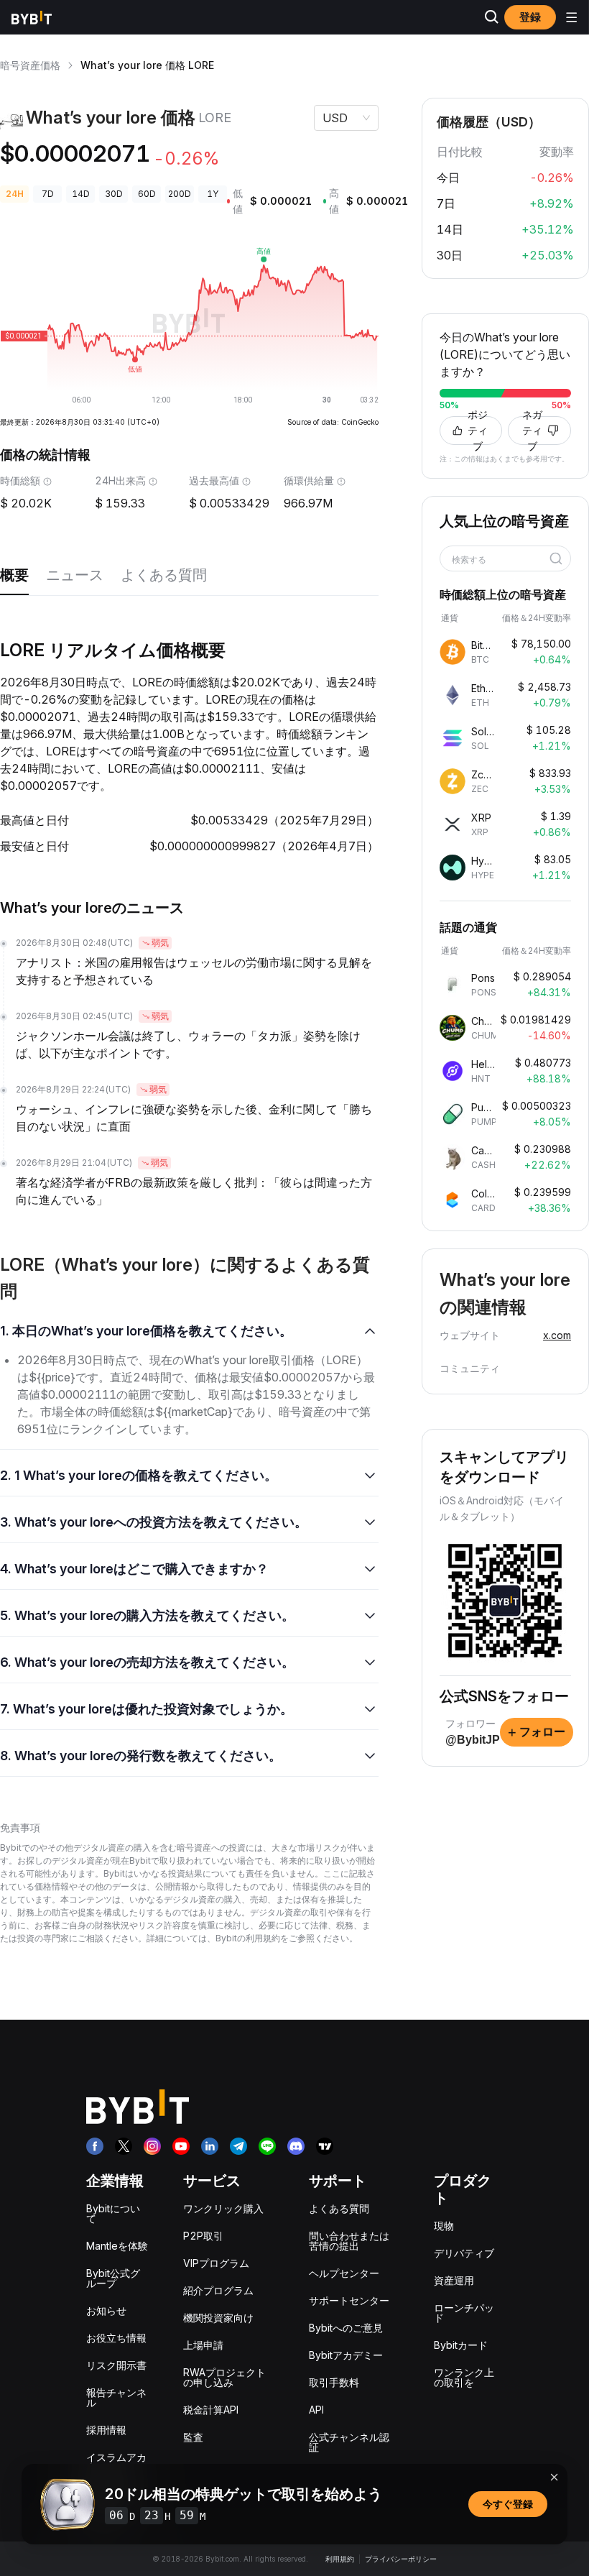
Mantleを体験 (117, 2246)
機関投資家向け (218, 2318)
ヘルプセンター (344, 2273)
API (316, 2410)
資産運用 (454, 2280)
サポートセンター (349, 2300)
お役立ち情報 (116, 2338)
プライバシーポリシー (401, 2559)
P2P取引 (203, 2236)
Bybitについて (113, 2213)
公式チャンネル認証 (349, 2442)
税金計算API (211, 2410)
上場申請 (203, 2345)
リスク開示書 (116, 2365)
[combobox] (500, 560)
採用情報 (106, 2430)
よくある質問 (164, 575)
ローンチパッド (464, 2313)
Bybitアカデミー (346, 2355)
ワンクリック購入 (223, 2208)
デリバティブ (464, 2253)
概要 (14, 575)
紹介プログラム (218, 2290)
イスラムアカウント (116, 2462)
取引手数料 (334, 2382)
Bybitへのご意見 (346, 2328)
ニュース (75, 575)
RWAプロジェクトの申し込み (224, 2377)
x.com (557, 1335)
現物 (444, 2226)
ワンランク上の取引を (464, 2377)
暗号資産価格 (30, 65)
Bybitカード (461, 2345)
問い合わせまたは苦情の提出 (349, 2241)
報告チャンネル (116, 2397)
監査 (193, 2437)
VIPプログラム (216, 2263)
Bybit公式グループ (113, 2278)
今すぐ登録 (508, 2504)
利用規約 (340, 2559)
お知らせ (106, 2310)
